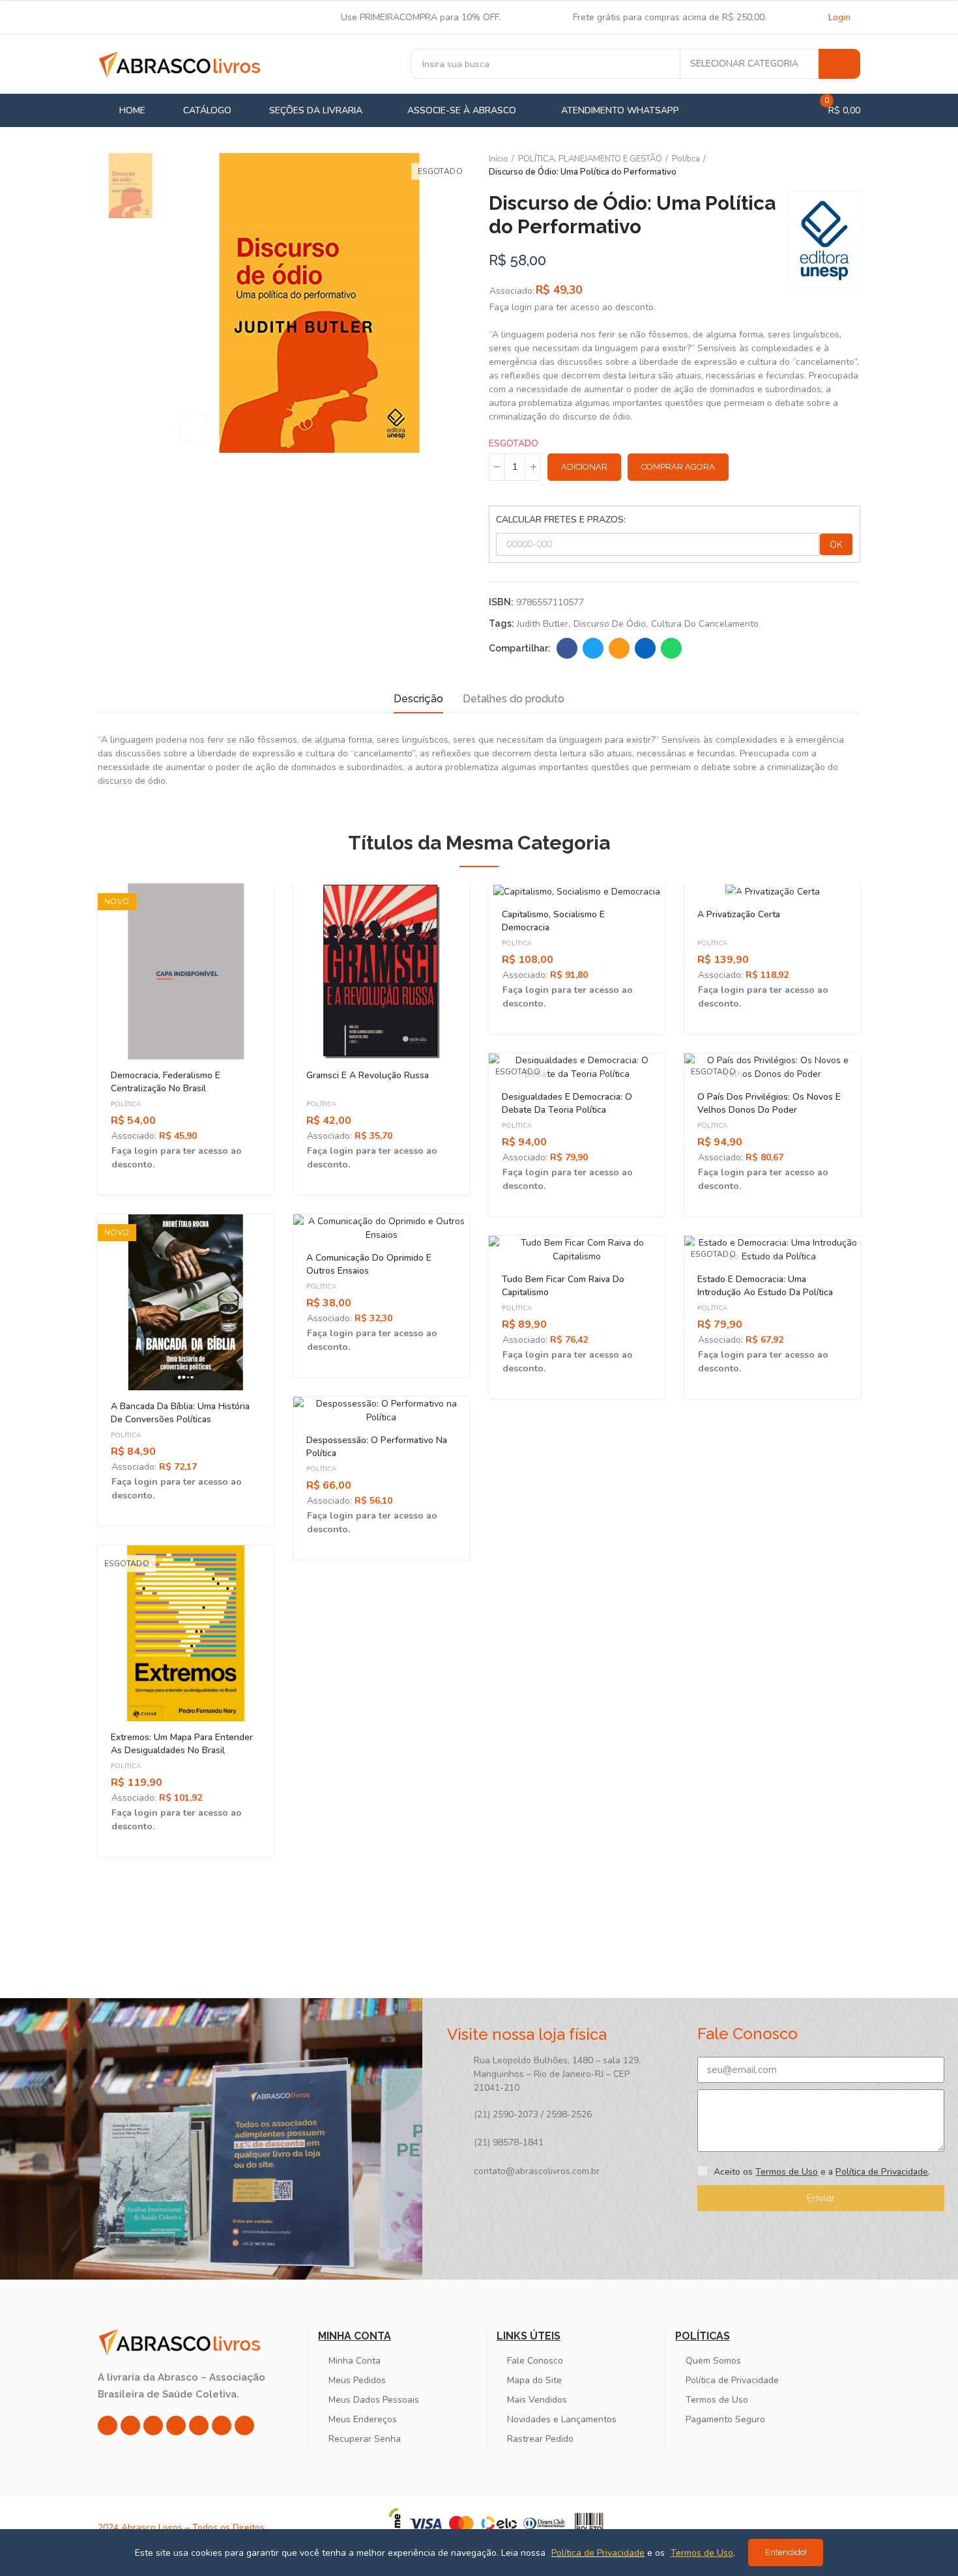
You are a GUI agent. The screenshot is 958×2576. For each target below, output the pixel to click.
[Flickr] (222, 2426)
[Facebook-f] (130, 2426)
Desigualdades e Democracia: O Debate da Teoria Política (567, 1103)
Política (126, 1104)
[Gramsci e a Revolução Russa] (381, 971)
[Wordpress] (244, 2426)
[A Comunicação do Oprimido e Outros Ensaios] (381, 1228)
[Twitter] (153, 2426)
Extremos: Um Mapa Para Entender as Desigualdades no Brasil (182, 1744)
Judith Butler (543, 624)
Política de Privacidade (882, 2172)
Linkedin (645, 648)
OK (836, 545)
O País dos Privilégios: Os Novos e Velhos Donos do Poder (769, 1103)
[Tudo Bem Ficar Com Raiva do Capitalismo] (577, 1250)
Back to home (834, 166)
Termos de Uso (787, 2172)
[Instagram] (108, 2426)
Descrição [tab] (418, 699)
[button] (62, 1380)
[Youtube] (199, 2426)
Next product (850, 166)
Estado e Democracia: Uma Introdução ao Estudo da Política (765, 1286)
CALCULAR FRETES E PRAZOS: (561, 520)
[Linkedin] (176, 2426)
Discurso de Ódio (610, 624)
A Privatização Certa (739, 914)
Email (619, 648)
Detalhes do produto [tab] (514, 699)
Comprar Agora (678, 467)
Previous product (818, 166)
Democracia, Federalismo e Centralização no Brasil (166, 1082)
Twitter (593, 648)
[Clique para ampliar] (194, 428)
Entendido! (786, 2552)
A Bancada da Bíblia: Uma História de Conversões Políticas (180, 1413)
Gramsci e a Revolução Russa (368, 1075)
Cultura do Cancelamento (705, 624)
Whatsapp (671, 648)
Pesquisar (839, 64)
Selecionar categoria (744, 64)
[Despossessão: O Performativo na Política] (381, 1410)
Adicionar (584, 467)
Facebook (567, 648)
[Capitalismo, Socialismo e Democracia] (577, 891)
